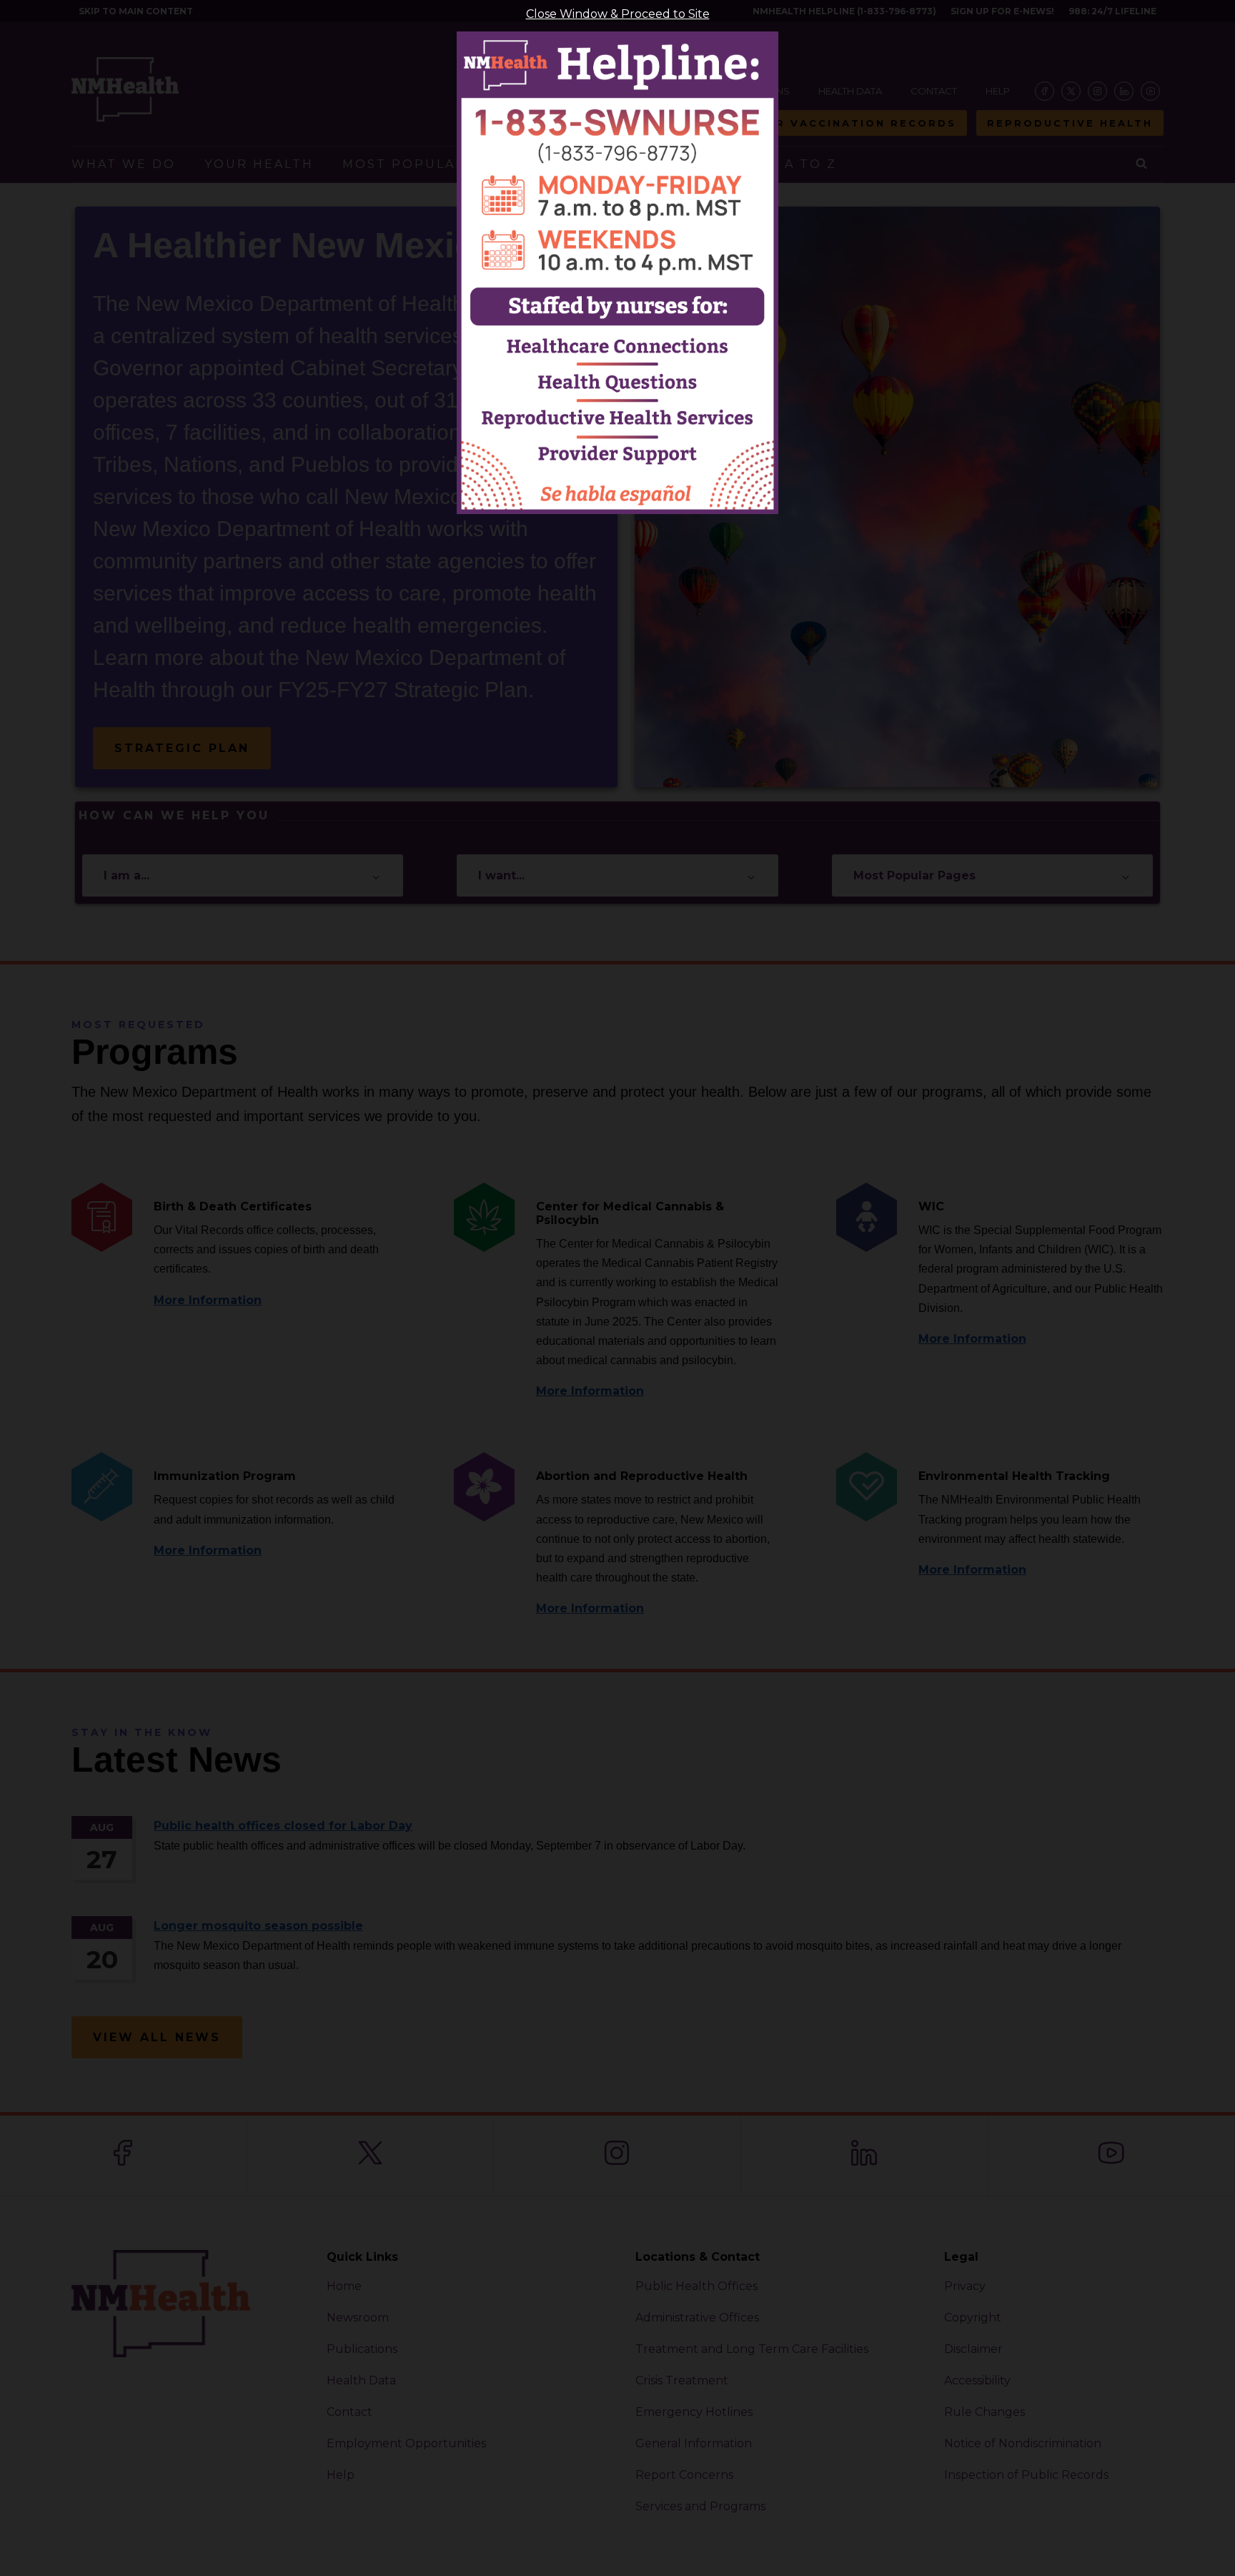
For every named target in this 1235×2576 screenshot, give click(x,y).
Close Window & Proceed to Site (618, 14)
